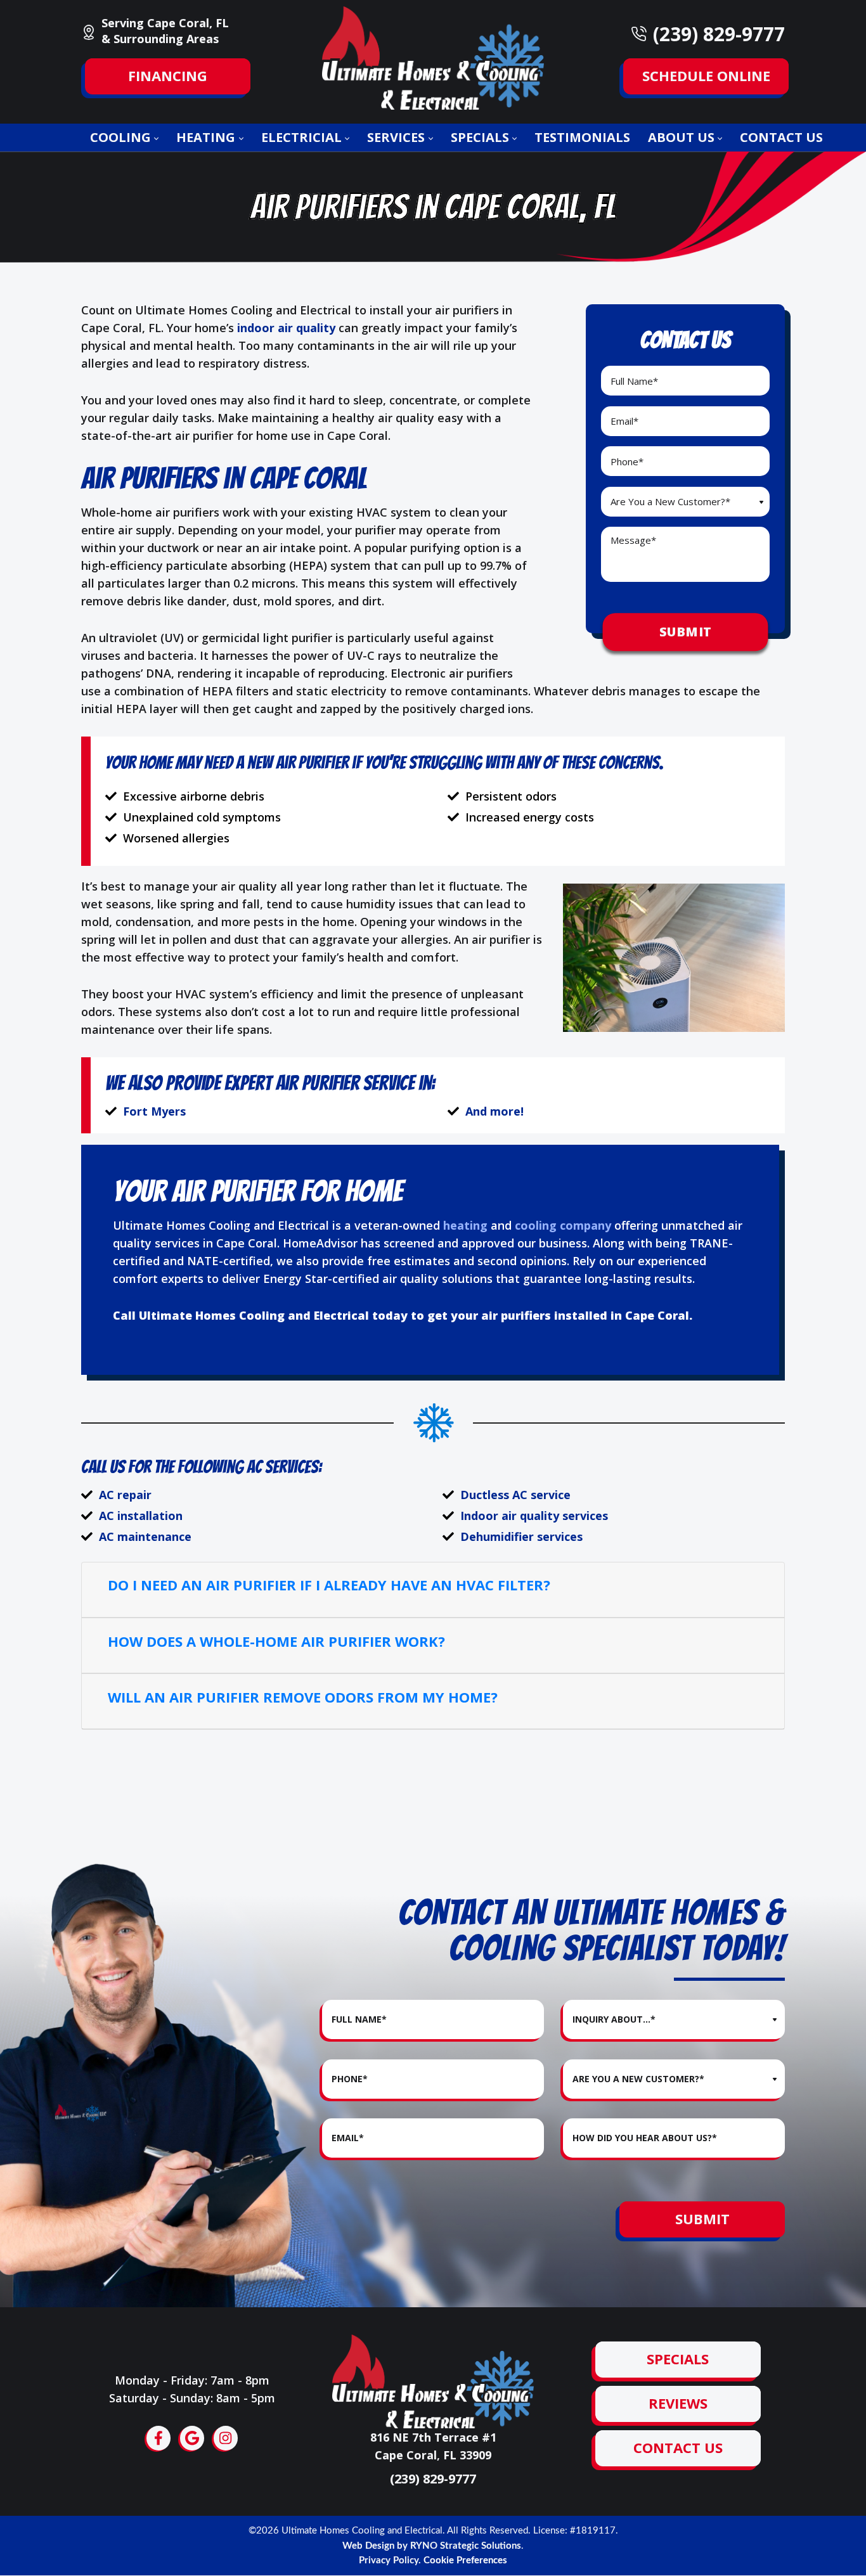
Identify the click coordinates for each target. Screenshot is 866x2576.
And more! (494, 1111)
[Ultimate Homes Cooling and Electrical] (433, 56)
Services (396, 137)
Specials (480, 137)
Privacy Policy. (390, 2560)
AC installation (141, 1516)
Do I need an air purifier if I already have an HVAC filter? (329, 1585)
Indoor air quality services (534, 1516)
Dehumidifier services (521, 1537)
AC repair (125, 1495)
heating (465, 1225)
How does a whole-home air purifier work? (276, 1641)
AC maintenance (145, 1537)
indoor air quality (286, 328)
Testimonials (582, 137)
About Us (681, 137)
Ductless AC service (515, 1495)
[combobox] (685, 502)
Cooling (120, 137)
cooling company (563, 1225)
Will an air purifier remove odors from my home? (303, 1697)
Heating (206, 137)
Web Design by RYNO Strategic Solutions (432, 2546)
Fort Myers (154, 1111)
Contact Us (781, 137)
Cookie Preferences (465, 2560)
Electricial (301, 137)
